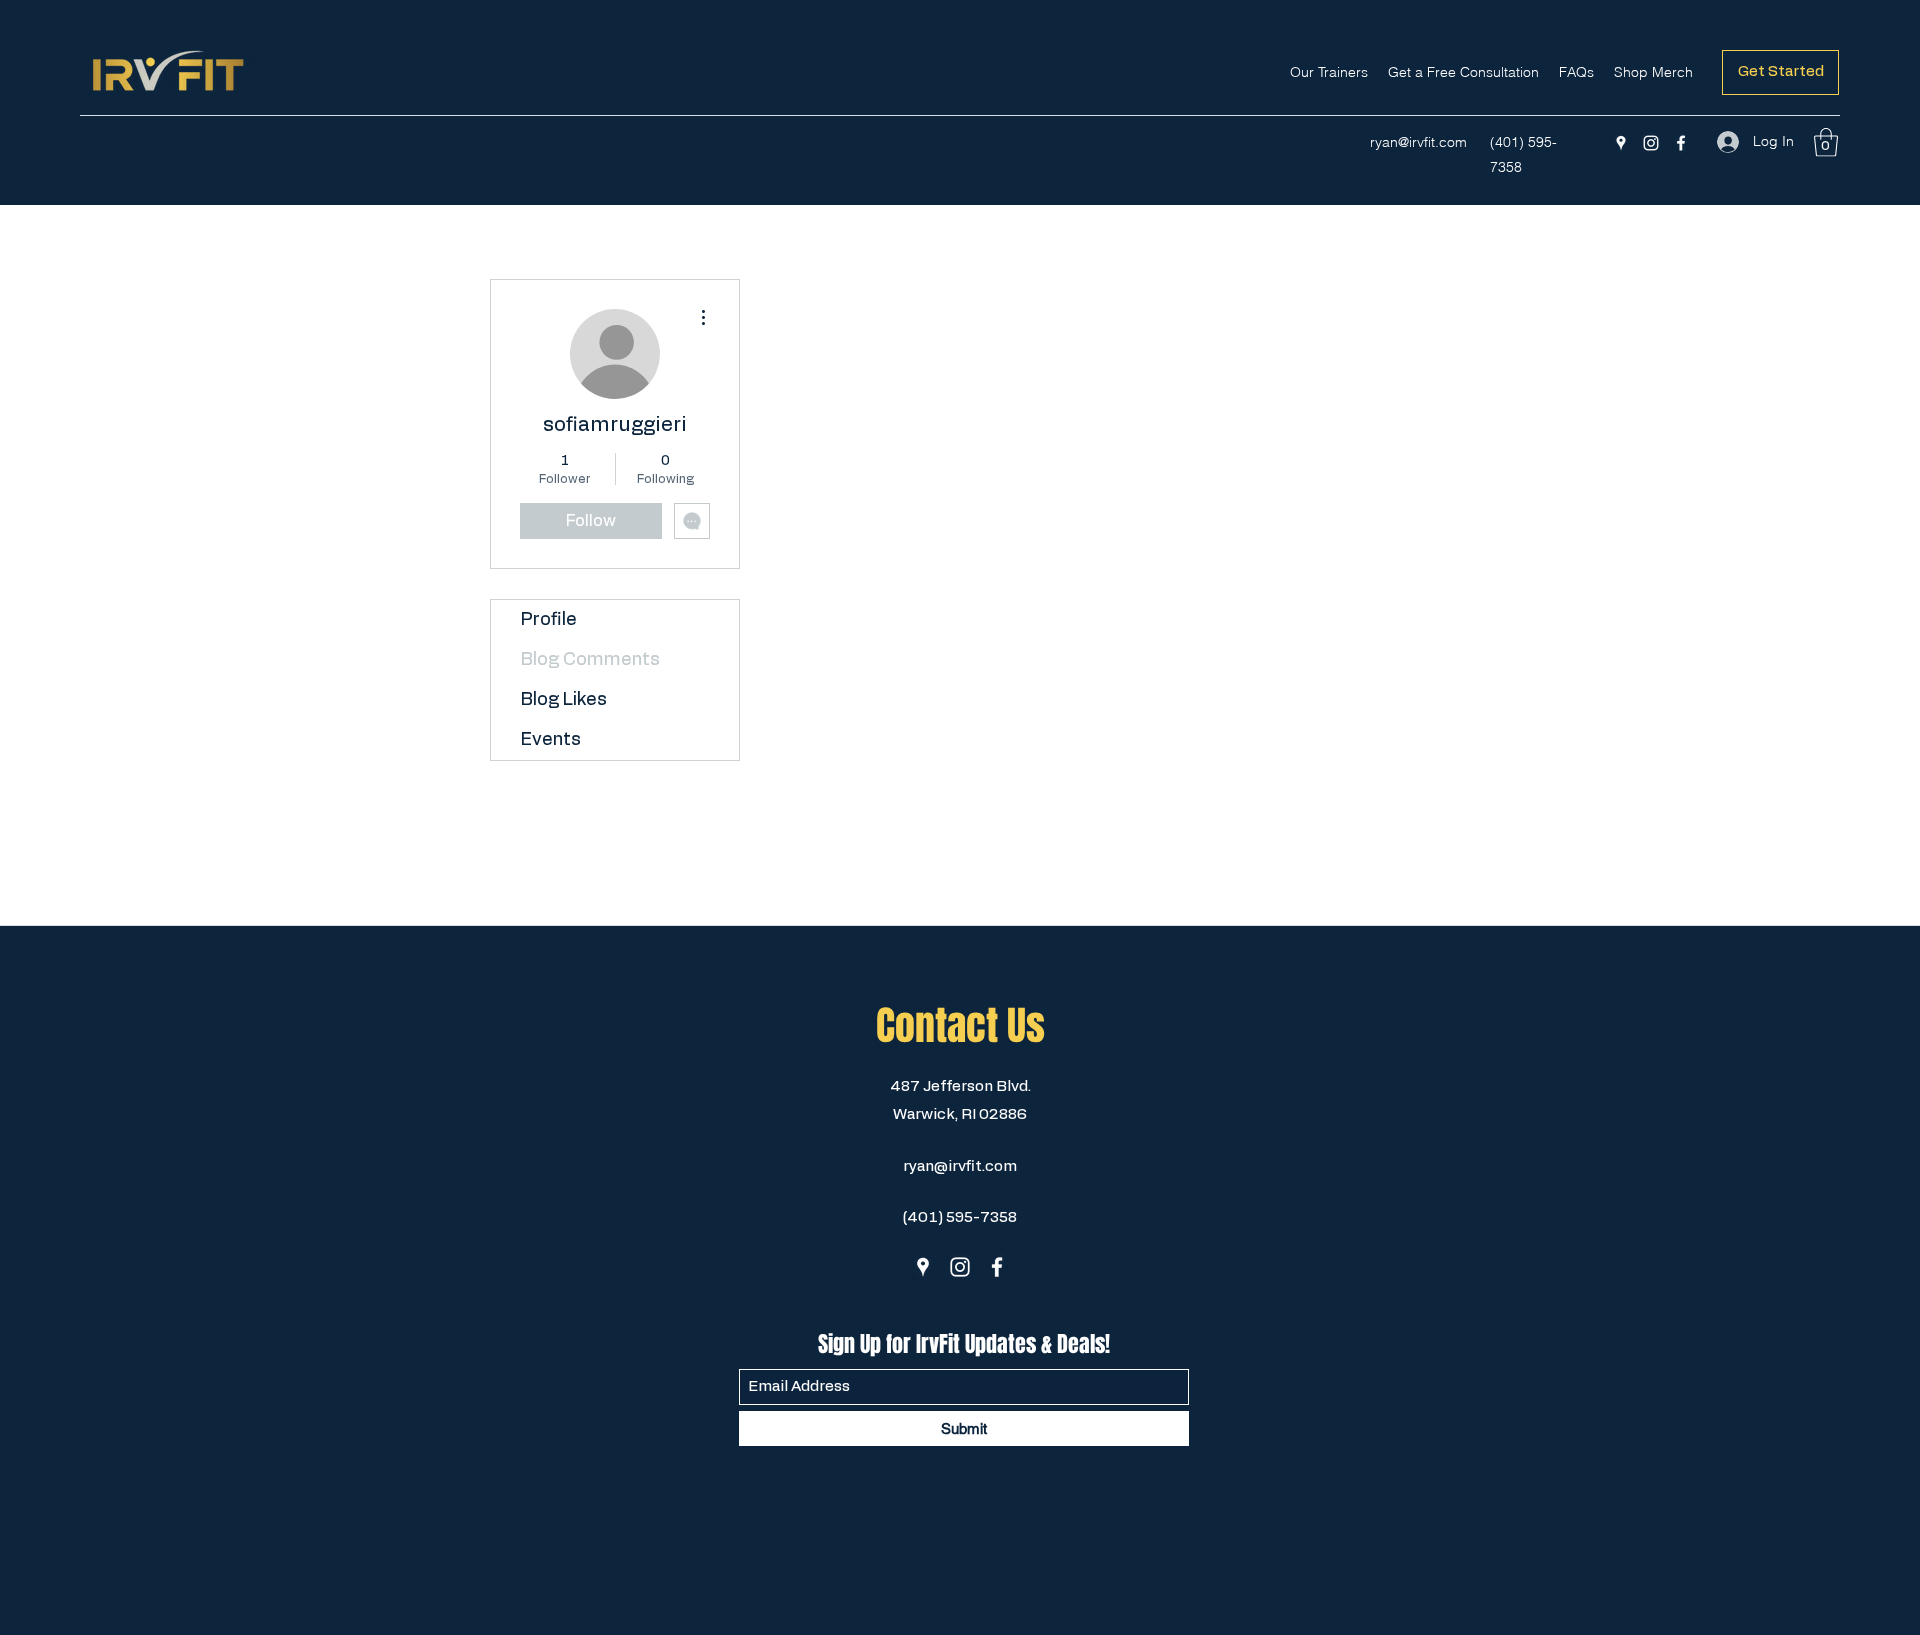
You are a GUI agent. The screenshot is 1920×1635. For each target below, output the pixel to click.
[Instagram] (1651, 143)
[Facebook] (1681, 143)
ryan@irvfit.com (1418, 142)
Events (551, 740)
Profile (549, 620)
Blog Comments (590, 660)
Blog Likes (564, 700)
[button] (1826, 142)
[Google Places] (1621, 143)
